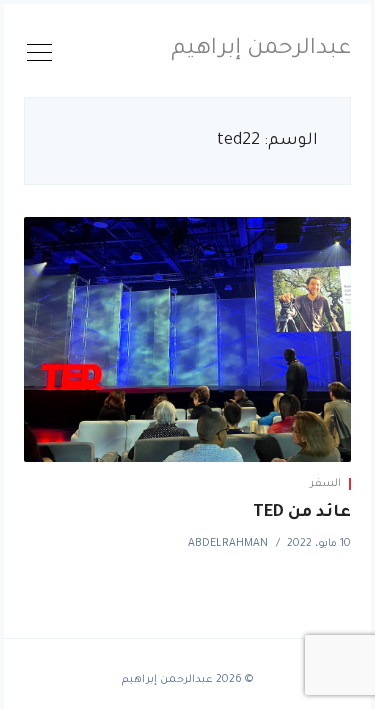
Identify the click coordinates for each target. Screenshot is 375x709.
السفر (325, 484)
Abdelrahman (228, 544)
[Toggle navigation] (40, 56)
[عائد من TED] (187, 339)
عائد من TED (302, 513)
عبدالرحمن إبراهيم (261, 50)
